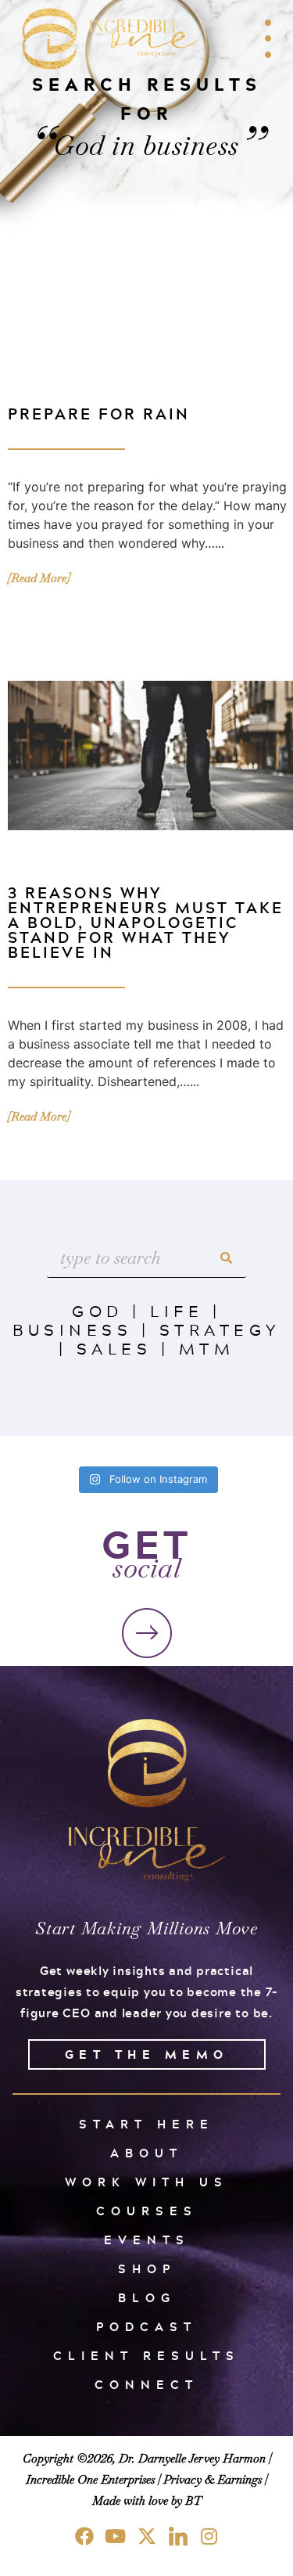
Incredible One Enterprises (90, 2479)
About (146, 2153)
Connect (146, 2385)
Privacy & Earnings (213, 2479)
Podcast (146, 2327)
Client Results (146, 2356)
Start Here (146, 2124)
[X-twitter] (147, 2536)
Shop (147, 2269)
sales (114, 1348)
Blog (147, 2298)
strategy (220, 1329)
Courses (147, 2211)
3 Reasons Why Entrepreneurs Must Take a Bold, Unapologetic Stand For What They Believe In (146, 922)
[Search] (227, 1258)
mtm (207, 1348)
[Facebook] (84, 2536)
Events (147, 2240)
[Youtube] (116, 2536)
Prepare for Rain (99, 414)
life (177, 1311)
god (98, 1311)
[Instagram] (209, 2536)
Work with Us (146, 2182)
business (72, 1329)
